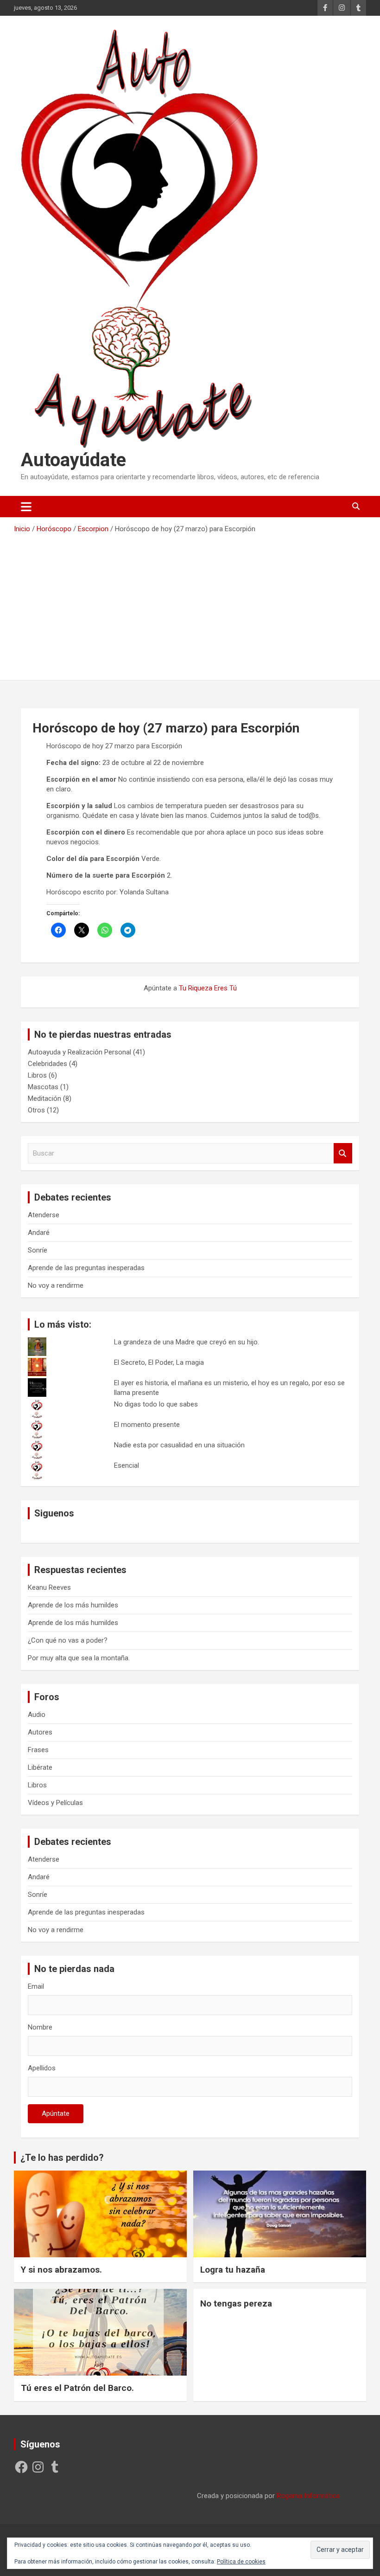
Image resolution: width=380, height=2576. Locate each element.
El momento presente (147, 1425)
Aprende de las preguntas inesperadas (86, 1268)
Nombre (40, 2027)
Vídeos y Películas (55, 1803)
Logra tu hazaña (233, 2270)
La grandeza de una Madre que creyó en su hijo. (187, 1342)
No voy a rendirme (56, 1285)
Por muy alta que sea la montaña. (79, 1658)
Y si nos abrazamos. (61, 2270)
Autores (40, 1732)
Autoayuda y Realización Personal (79, 1052)
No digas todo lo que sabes (156, 1404)
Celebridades (47, 1064)
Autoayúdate (73, 460)
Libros (37, 1075)
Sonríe (38, 1250)
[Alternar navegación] (26, 507)
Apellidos (42, 2068)
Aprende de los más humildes (73, 1605)
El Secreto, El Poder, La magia (159, 1362)
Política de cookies (241, 2562)
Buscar (343, 1153)
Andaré (39, 1233)
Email (36, 1986)
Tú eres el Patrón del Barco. (77, 2388)
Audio (37, 1715)
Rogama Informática (308, 2496)
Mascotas (43, 1087)
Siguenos (54, 1513)
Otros (36, 1110)
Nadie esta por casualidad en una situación (179, 1445)
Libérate (40, 1767)
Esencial (127, 1465)
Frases (38, 1750)
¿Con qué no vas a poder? (68, 1640)
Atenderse (44, 1215)
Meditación (44, 1098)
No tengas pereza (236, 2303)
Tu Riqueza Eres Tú (208, 988)
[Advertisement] (190, 604)
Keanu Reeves (49, 1587)
